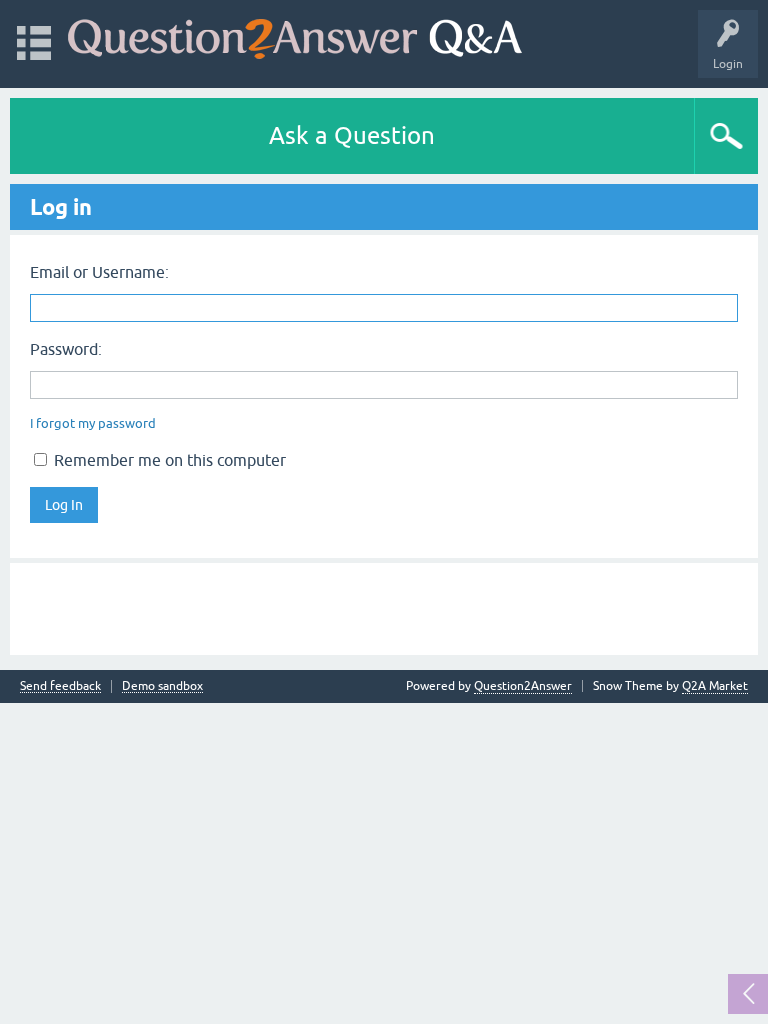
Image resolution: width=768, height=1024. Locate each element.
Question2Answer (523, 686)
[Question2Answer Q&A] (295, 34)
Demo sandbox (162, 686)
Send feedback (60, 686)
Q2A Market (715, 686)
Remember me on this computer (168, 460)
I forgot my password (93, 423)
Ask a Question (352, 135)
